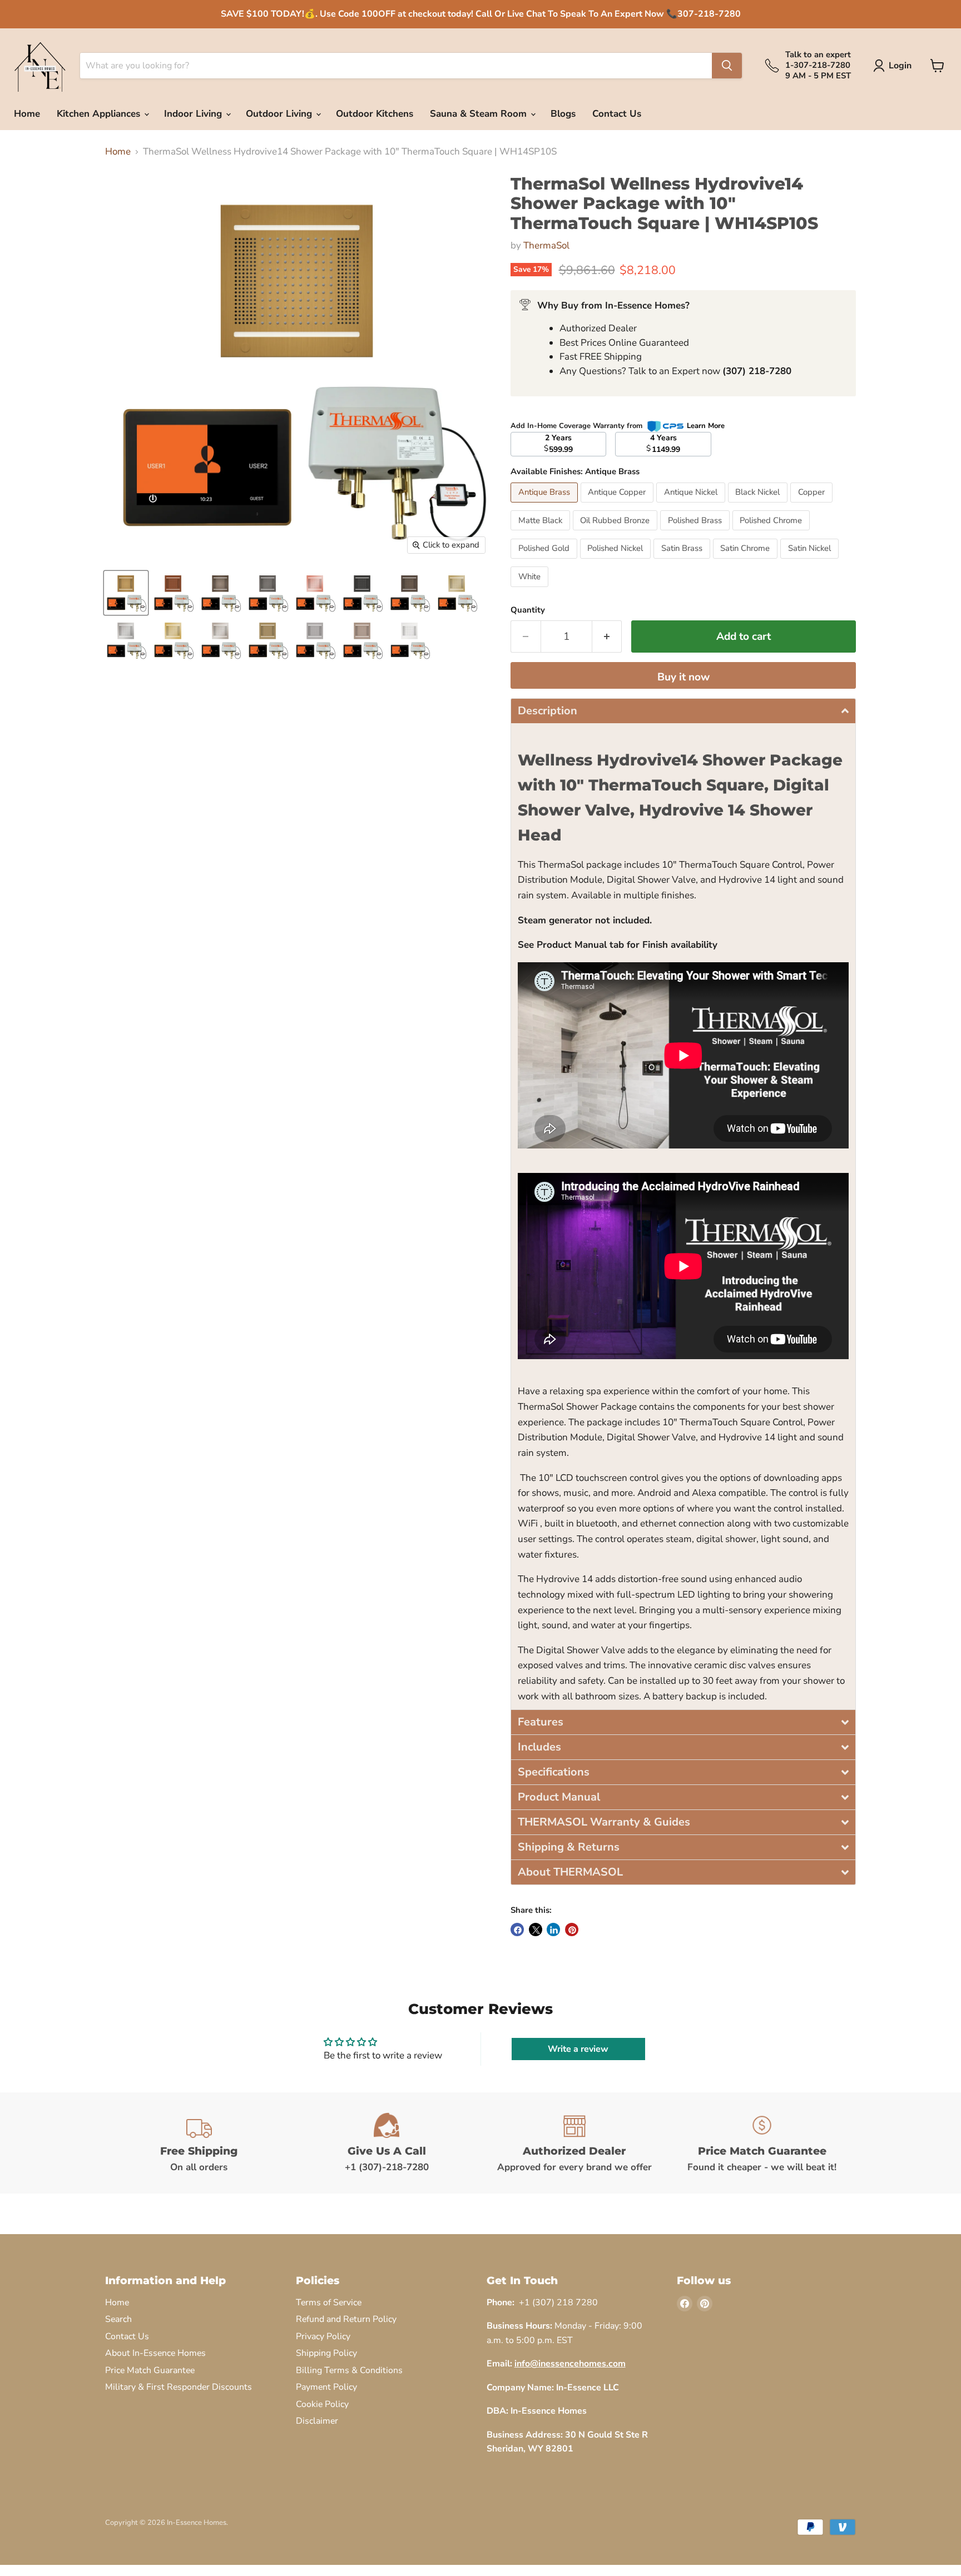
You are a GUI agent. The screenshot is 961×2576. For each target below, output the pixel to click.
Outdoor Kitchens (375, 114)
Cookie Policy (322, 2404)
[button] (683, 711)
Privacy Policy (323, 2336)
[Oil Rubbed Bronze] (617, 533)
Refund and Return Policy (346, 2319)
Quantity (528, 610)
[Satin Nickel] (811, 561)
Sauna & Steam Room (480, 114)
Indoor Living (194, 114)
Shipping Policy (326, 2353)
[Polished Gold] (545, 561)
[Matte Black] (542, 533)
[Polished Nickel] (617, 561)
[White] (531, 590)
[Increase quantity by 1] (607, 636)
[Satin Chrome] (747, 561)
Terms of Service (329, 2303)
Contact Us (617, 114)
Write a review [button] (578, 2049)
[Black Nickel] (759, 505)
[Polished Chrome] (773, 533)
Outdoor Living (280, 114)
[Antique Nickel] (692, 505)
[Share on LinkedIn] (553, 1929)
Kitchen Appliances (100, 114)
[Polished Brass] (696, 533)
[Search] (727, 66)
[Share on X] (536, 1929)
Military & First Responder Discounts (179, 2387)
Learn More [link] (706, 426)
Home (27, 114)
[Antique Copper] (619, 505)
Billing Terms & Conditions (349, 2370)
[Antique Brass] (546, 505)
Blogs (563, 114)
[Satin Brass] (683, 561)
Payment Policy (326, 2387)
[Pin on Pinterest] (572, 1929)
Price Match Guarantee (150, 2370)
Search (118, 2319)
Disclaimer (317, 2421)
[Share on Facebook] (517, 1929)
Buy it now (683, 677)
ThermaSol (546, 245)
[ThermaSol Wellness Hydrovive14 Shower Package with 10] (126, 593)
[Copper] (813, 505)
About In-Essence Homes (155, 2353)
